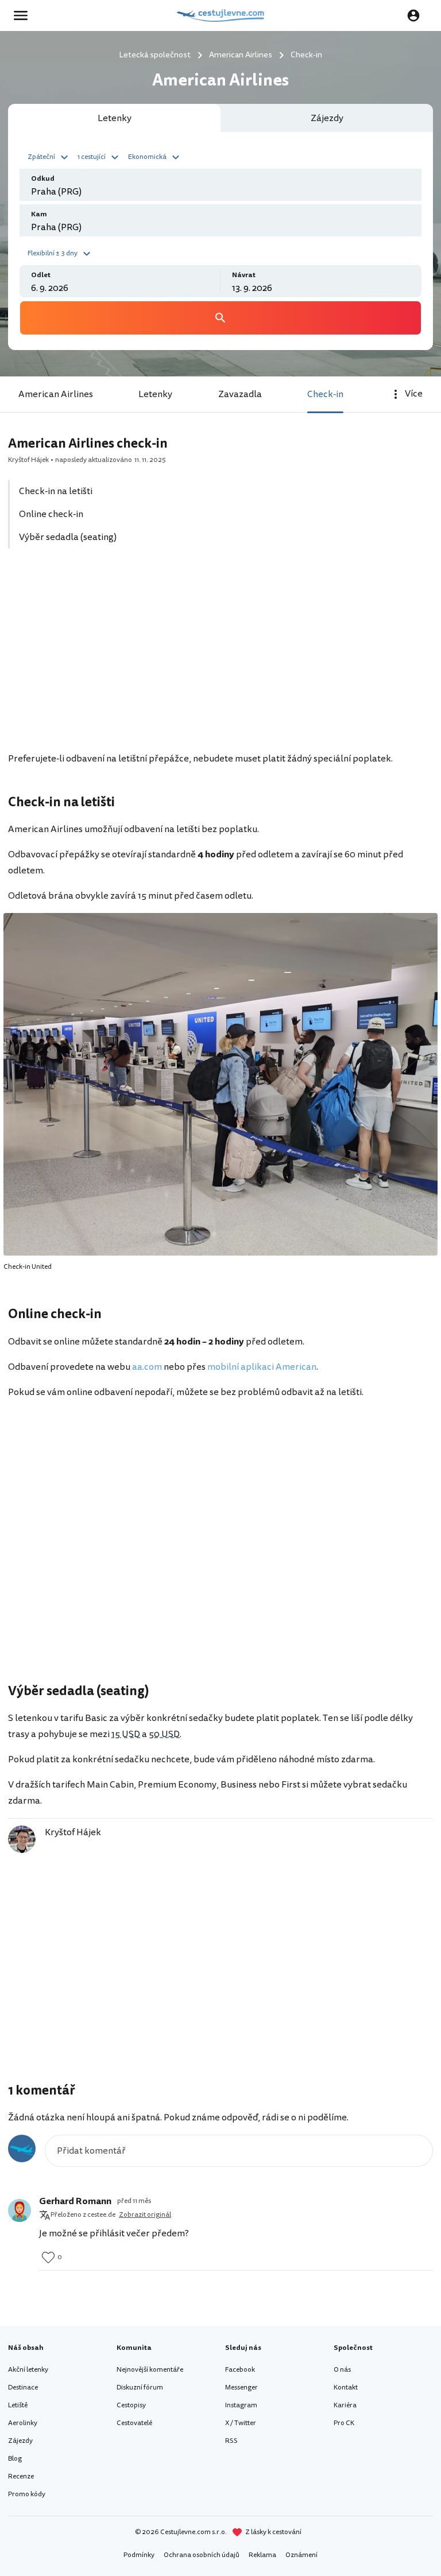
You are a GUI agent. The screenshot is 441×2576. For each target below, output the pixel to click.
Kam (39, 214)
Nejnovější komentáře (150, 2370)
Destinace (23, 2387)
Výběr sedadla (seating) (68, 537)
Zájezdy (20, 2441)
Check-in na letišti (56, 491)
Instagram (241, 2405)
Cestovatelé (134, 2423)
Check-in (325, 394)
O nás (342, 2370)
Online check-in (51, 514)
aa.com (147, 1367)
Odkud (43, 179)
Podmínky (139, 2555)
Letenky (155, 394)
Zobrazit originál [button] (145, 2215)
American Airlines (56, 394)
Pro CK (344, 2423)
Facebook (240, 2370)
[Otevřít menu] (24, 15)
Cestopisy (131, 2405)
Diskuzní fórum (140, 2387)
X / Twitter (241, 2423)
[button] (49, 156)
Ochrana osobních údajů (202, 2555)
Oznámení (301, 2555)
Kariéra (345, 2405)
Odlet (41, 275)
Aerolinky (23, 2423)
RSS (231, 2441)
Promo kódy (27, 2494)
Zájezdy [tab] (327, 118)
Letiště (18, 2405)
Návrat (244, 275)
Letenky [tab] (115, 118)
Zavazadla (240, 394)
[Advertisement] (220, 656)
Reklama (262, 2555)
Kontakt (346, 2387)
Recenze (21, 2476)
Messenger (241, 2387)
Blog (15, 2459)
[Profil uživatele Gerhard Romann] (20, 2210)
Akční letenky (28, 2370)
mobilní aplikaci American (262, 1367)
